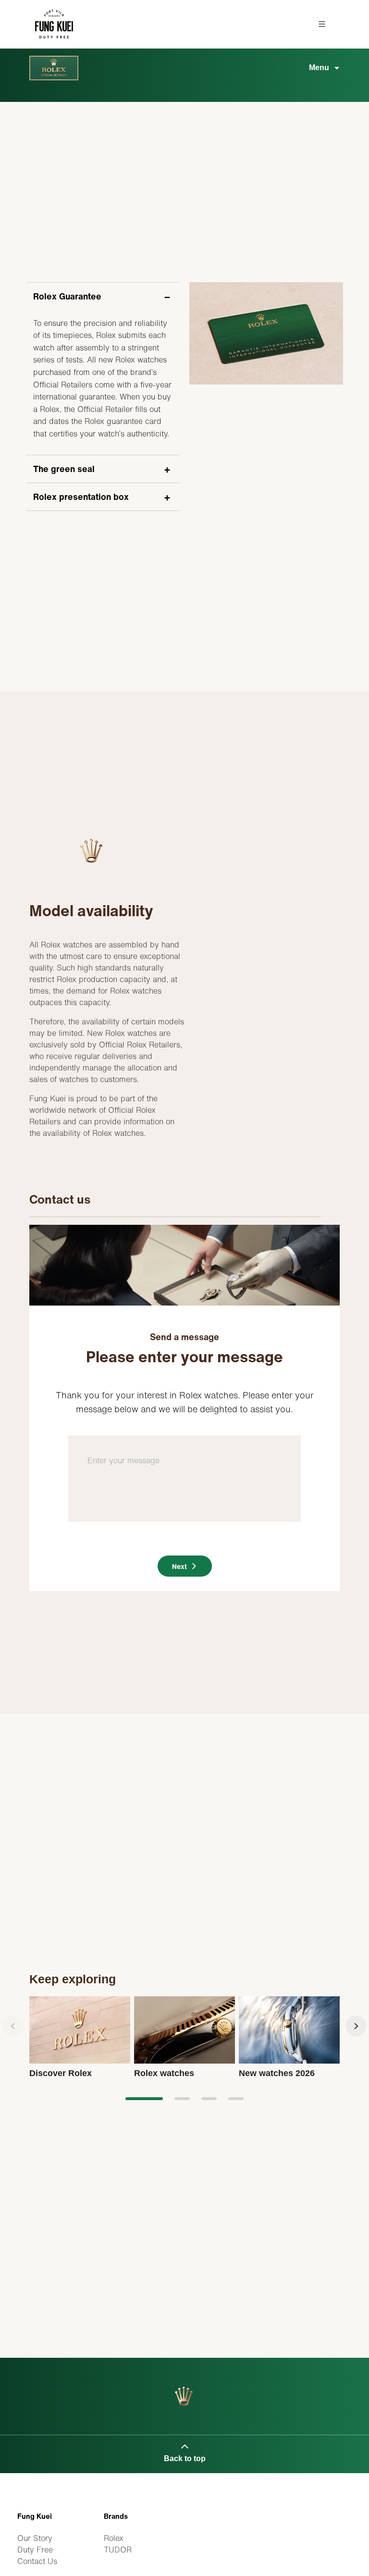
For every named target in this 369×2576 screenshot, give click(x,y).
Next (179, 1566)
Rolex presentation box (81, 497)
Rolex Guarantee (67, 296)
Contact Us (37, 2561)
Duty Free (35, 2550)
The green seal (64, 469)
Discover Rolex (61, 2073)
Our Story (35, 2538)
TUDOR (118, 2550)
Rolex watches (164, 2073)
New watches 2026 (277, 2073)
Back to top (185, 2458)
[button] (144, 2099)
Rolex (114, 2538)
